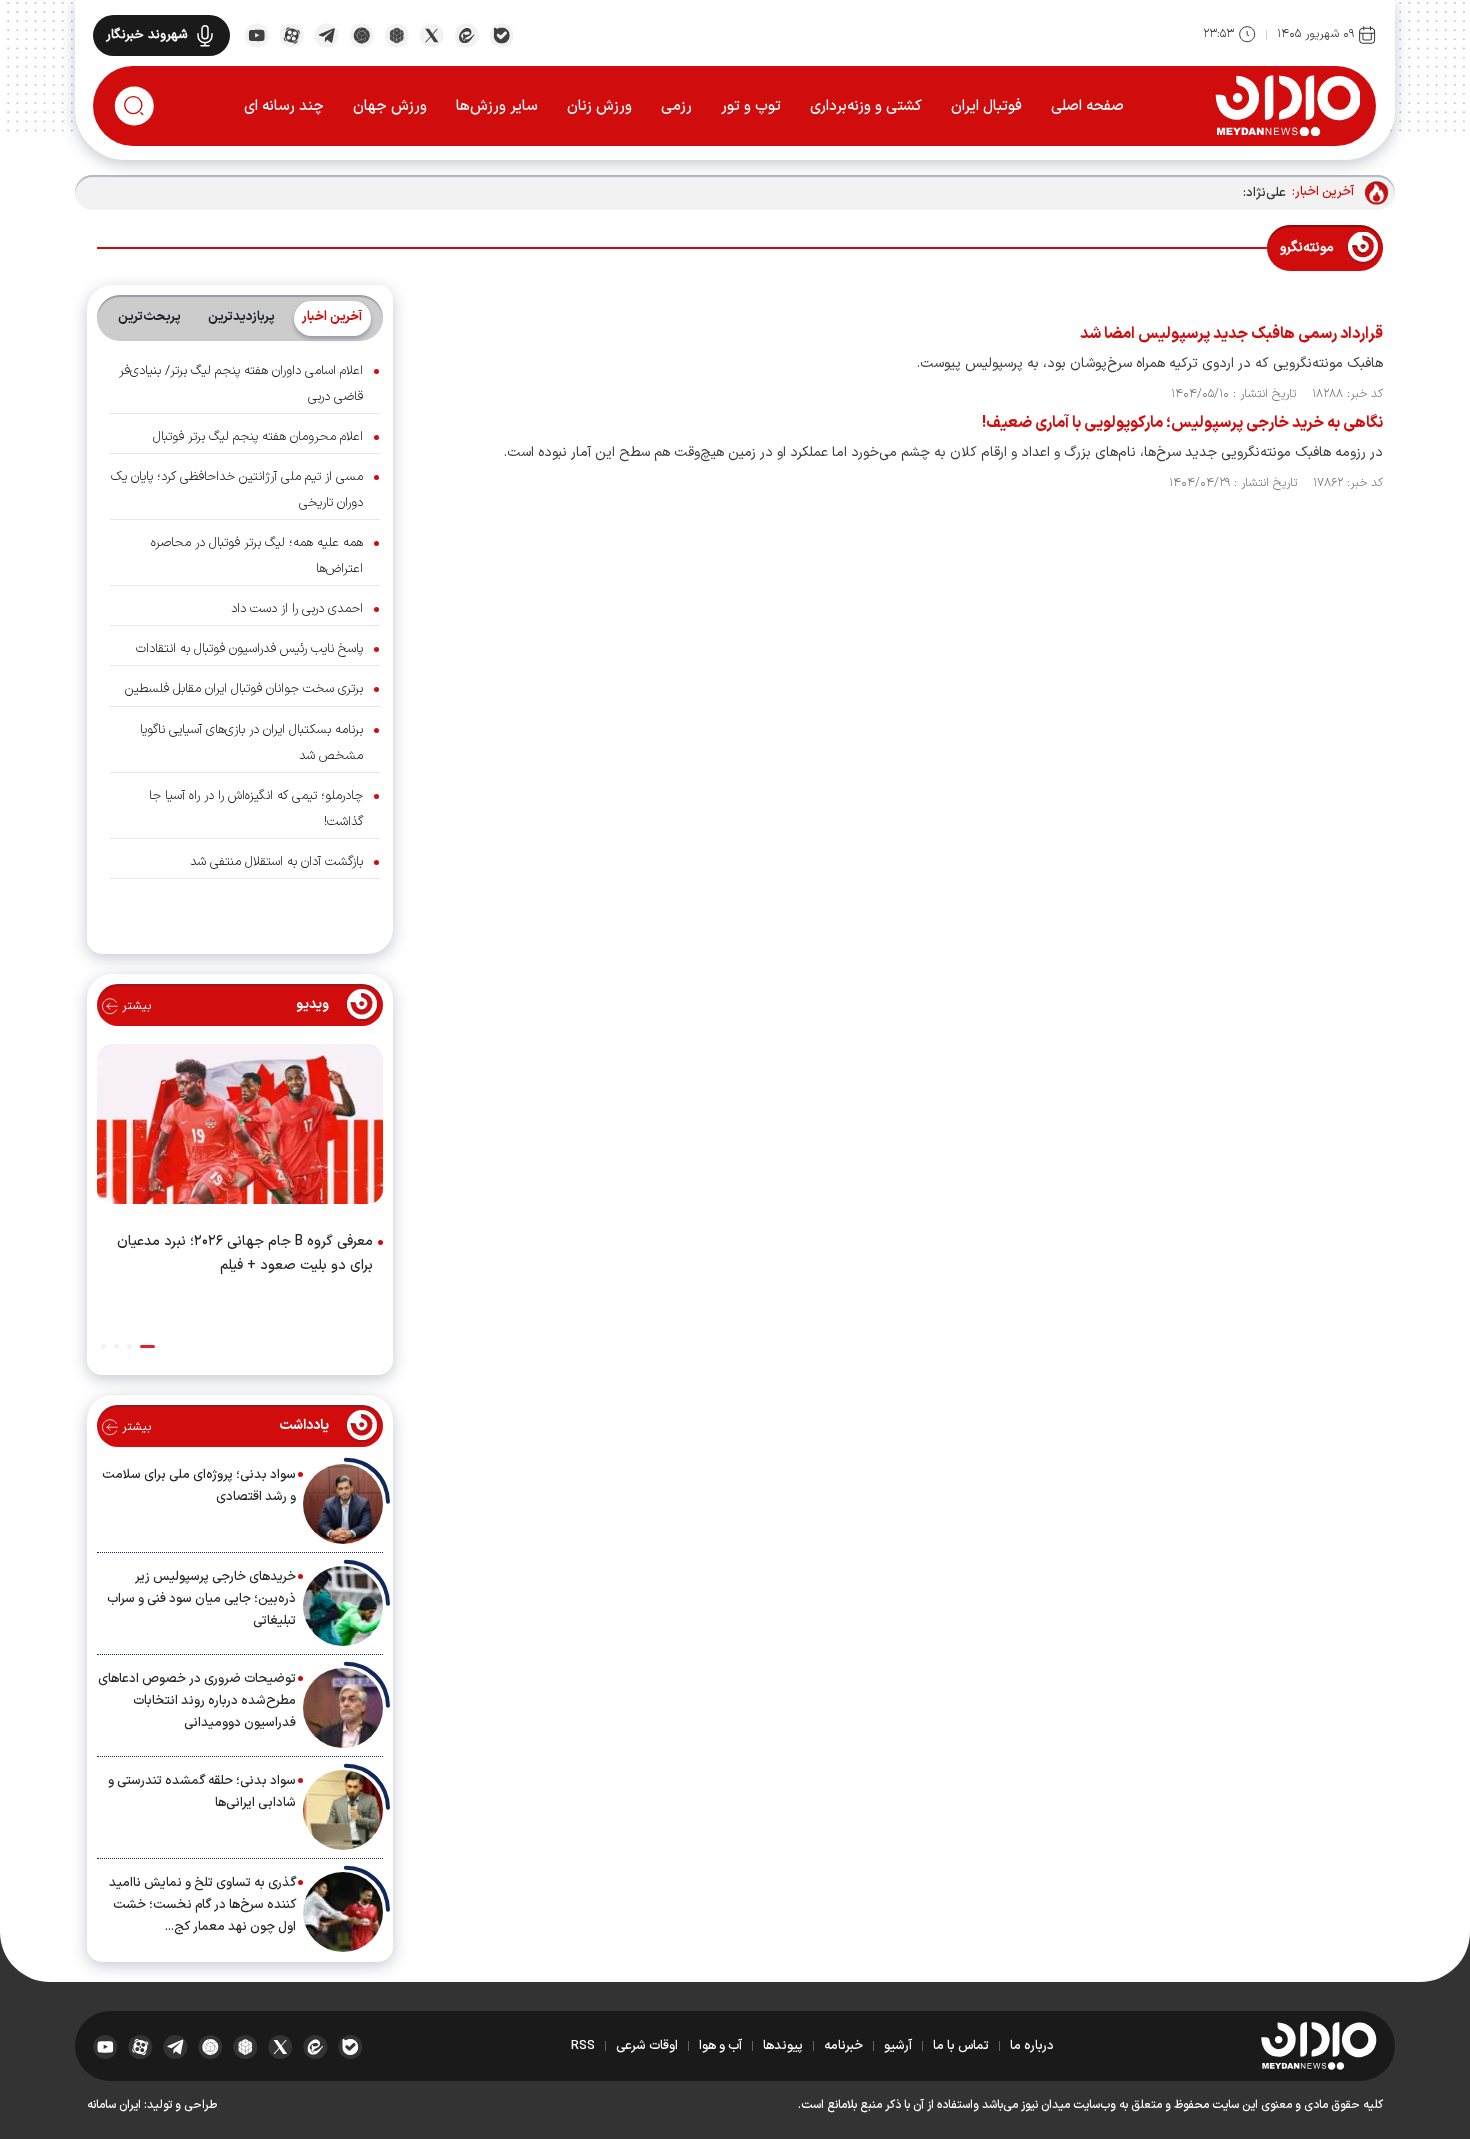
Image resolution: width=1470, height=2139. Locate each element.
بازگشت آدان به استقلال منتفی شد (276, 862)
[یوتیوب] (256, 34)
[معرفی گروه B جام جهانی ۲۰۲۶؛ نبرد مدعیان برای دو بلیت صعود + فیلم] (240, 1128)
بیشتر (134, 1006)
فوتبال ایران (986, 106)
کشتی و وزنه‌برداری (866, 106)
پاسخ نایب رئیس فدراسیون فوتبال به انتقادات (249, 649)
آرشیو (898, 2046)
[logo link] (1287, 105)
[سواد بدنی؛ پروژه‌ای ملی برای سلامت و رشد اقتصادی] (343, 1504)
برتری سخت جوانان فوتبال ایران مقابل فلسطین (244, 689)
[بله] (501, 34)
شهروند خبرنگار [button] (147, 35)
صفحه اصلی (1087, 106)
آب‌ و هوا (720, 2046)
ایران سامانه (114, 2105)
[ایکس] (431, 34)
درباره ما (1032, 2046)
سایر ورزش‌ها (497, 106)
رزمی (676, 106)
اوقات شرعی (647, 2046)
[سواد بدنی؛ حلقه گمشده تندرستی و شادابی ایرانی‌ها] (343, 1810)
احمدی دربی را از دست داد (297, 609)
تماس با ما (961, 2046)
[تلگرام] (326, 34)
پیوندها (783, 2046)
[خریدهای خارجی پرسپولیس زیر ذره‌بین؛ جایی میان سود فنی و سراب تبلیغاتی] (343, 1606)
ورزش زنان (599, 106)
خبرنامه (843, 2046)
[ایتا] (466, 34)
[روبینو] (361, 34)
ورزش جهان (390, 106)
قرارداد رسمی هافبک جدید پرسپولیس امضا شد (1231, 334)
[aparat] (291, 34)
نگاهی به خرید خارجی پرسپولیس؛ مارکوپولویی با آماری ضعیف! (1182, 423)
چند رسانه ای (284, 106)
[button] (147, 1346)
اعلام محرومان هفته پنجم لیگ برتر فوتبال (258, 437)
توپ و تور (751, 106)
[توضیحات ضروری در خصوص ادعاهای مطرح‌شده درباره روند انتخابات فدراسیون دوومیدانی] (343, 1708)
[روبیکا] (396, 34)
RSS (583, 2046)
